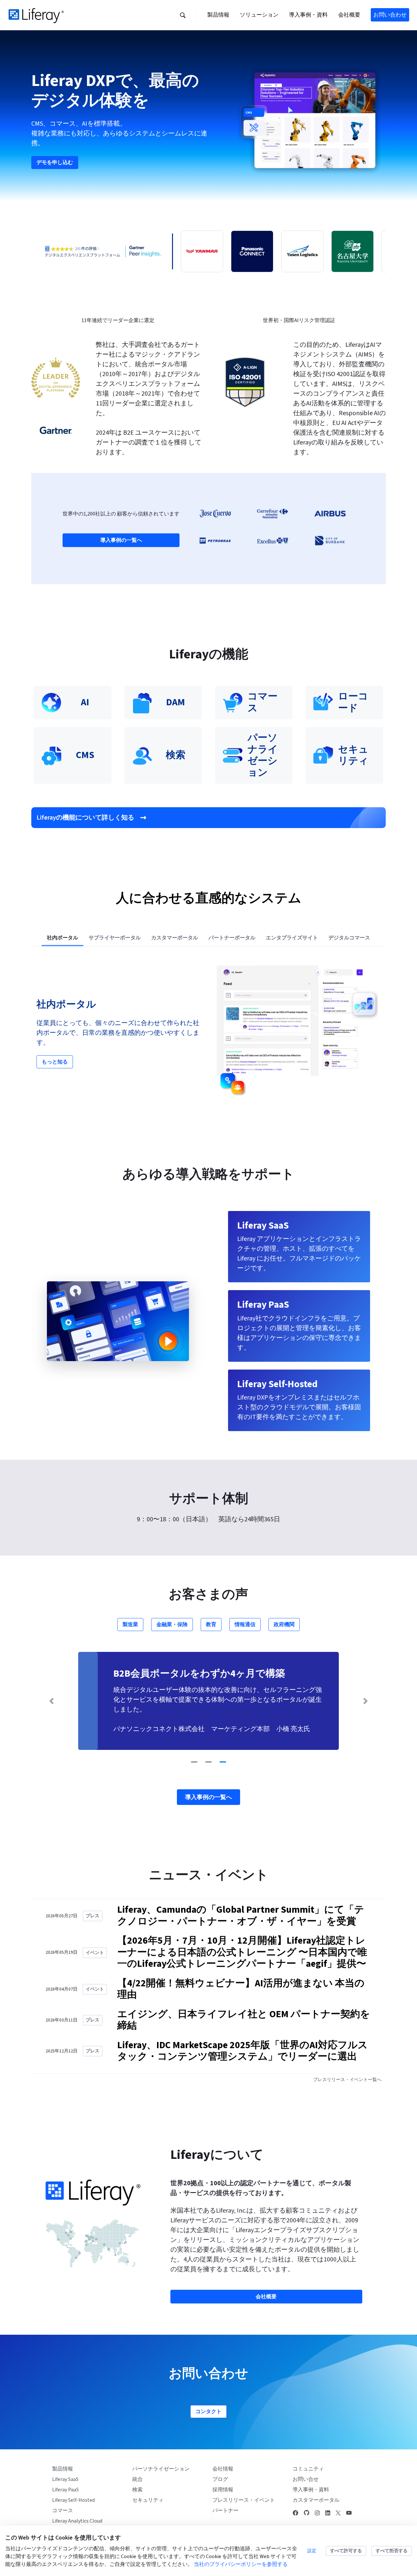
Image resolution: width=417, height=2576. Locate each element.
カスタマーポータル (316, 2500)
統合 (137, 2479)
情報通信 (245, 1625)
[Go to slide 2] (208, 1762)
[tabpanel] (208, 1033)
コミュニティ (308, 2469)
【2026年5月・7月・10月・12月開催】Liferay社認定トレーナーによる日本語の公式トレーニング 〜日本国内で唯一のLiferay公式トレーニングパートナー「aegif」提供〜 (242, 1952)
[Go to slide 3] (223, 1762)
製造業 (130, 1625)
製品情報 (63, 2469)
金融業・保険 (172, 1625)
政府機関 (284, 1625)
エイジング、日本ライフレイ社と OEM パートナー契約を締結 (244, 2020)
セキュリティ (148, 2500)
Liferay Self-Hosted (73, 2500)
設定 (312, 2551)
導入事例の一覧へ (121, 540)
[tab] (63, 938)
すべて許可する (346, 2551)
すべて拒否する (392, 2551)
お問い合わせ (390, 15)
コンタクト (208, 2412)
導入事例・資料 (311, 2490)
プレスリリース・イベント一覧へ (347, 2080)
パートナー (225, 2511)
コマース (63, 2511)
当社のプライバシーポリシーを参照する (241, 2564)
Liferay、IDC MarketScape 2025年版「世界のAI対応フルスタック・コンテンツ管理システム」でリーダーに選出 (243, 2051)
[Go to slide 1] (194, 1762)
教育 (211, 1625)
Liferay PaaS (65, 2490)
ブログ (220, 2479)
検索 (137, 2490)
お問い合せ (306, 2479)
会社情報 (223, 2469)
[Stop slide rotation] (182, 1762)
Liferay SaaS (65, 2479)
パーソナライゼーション (161, 2469)
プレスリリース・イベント (244, 2500)
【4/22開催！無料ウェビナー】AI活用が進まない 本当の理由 (241, 1989)
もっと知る (55, 1062)
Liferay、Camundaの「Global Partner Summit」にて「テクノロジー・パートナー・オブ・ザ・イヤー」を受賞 (241, 1916)
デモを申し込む (55, 162)
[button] (183, 15)
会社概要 (266, 2297)
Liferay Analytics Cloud (77, 2521)
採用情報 (223, 2490)
